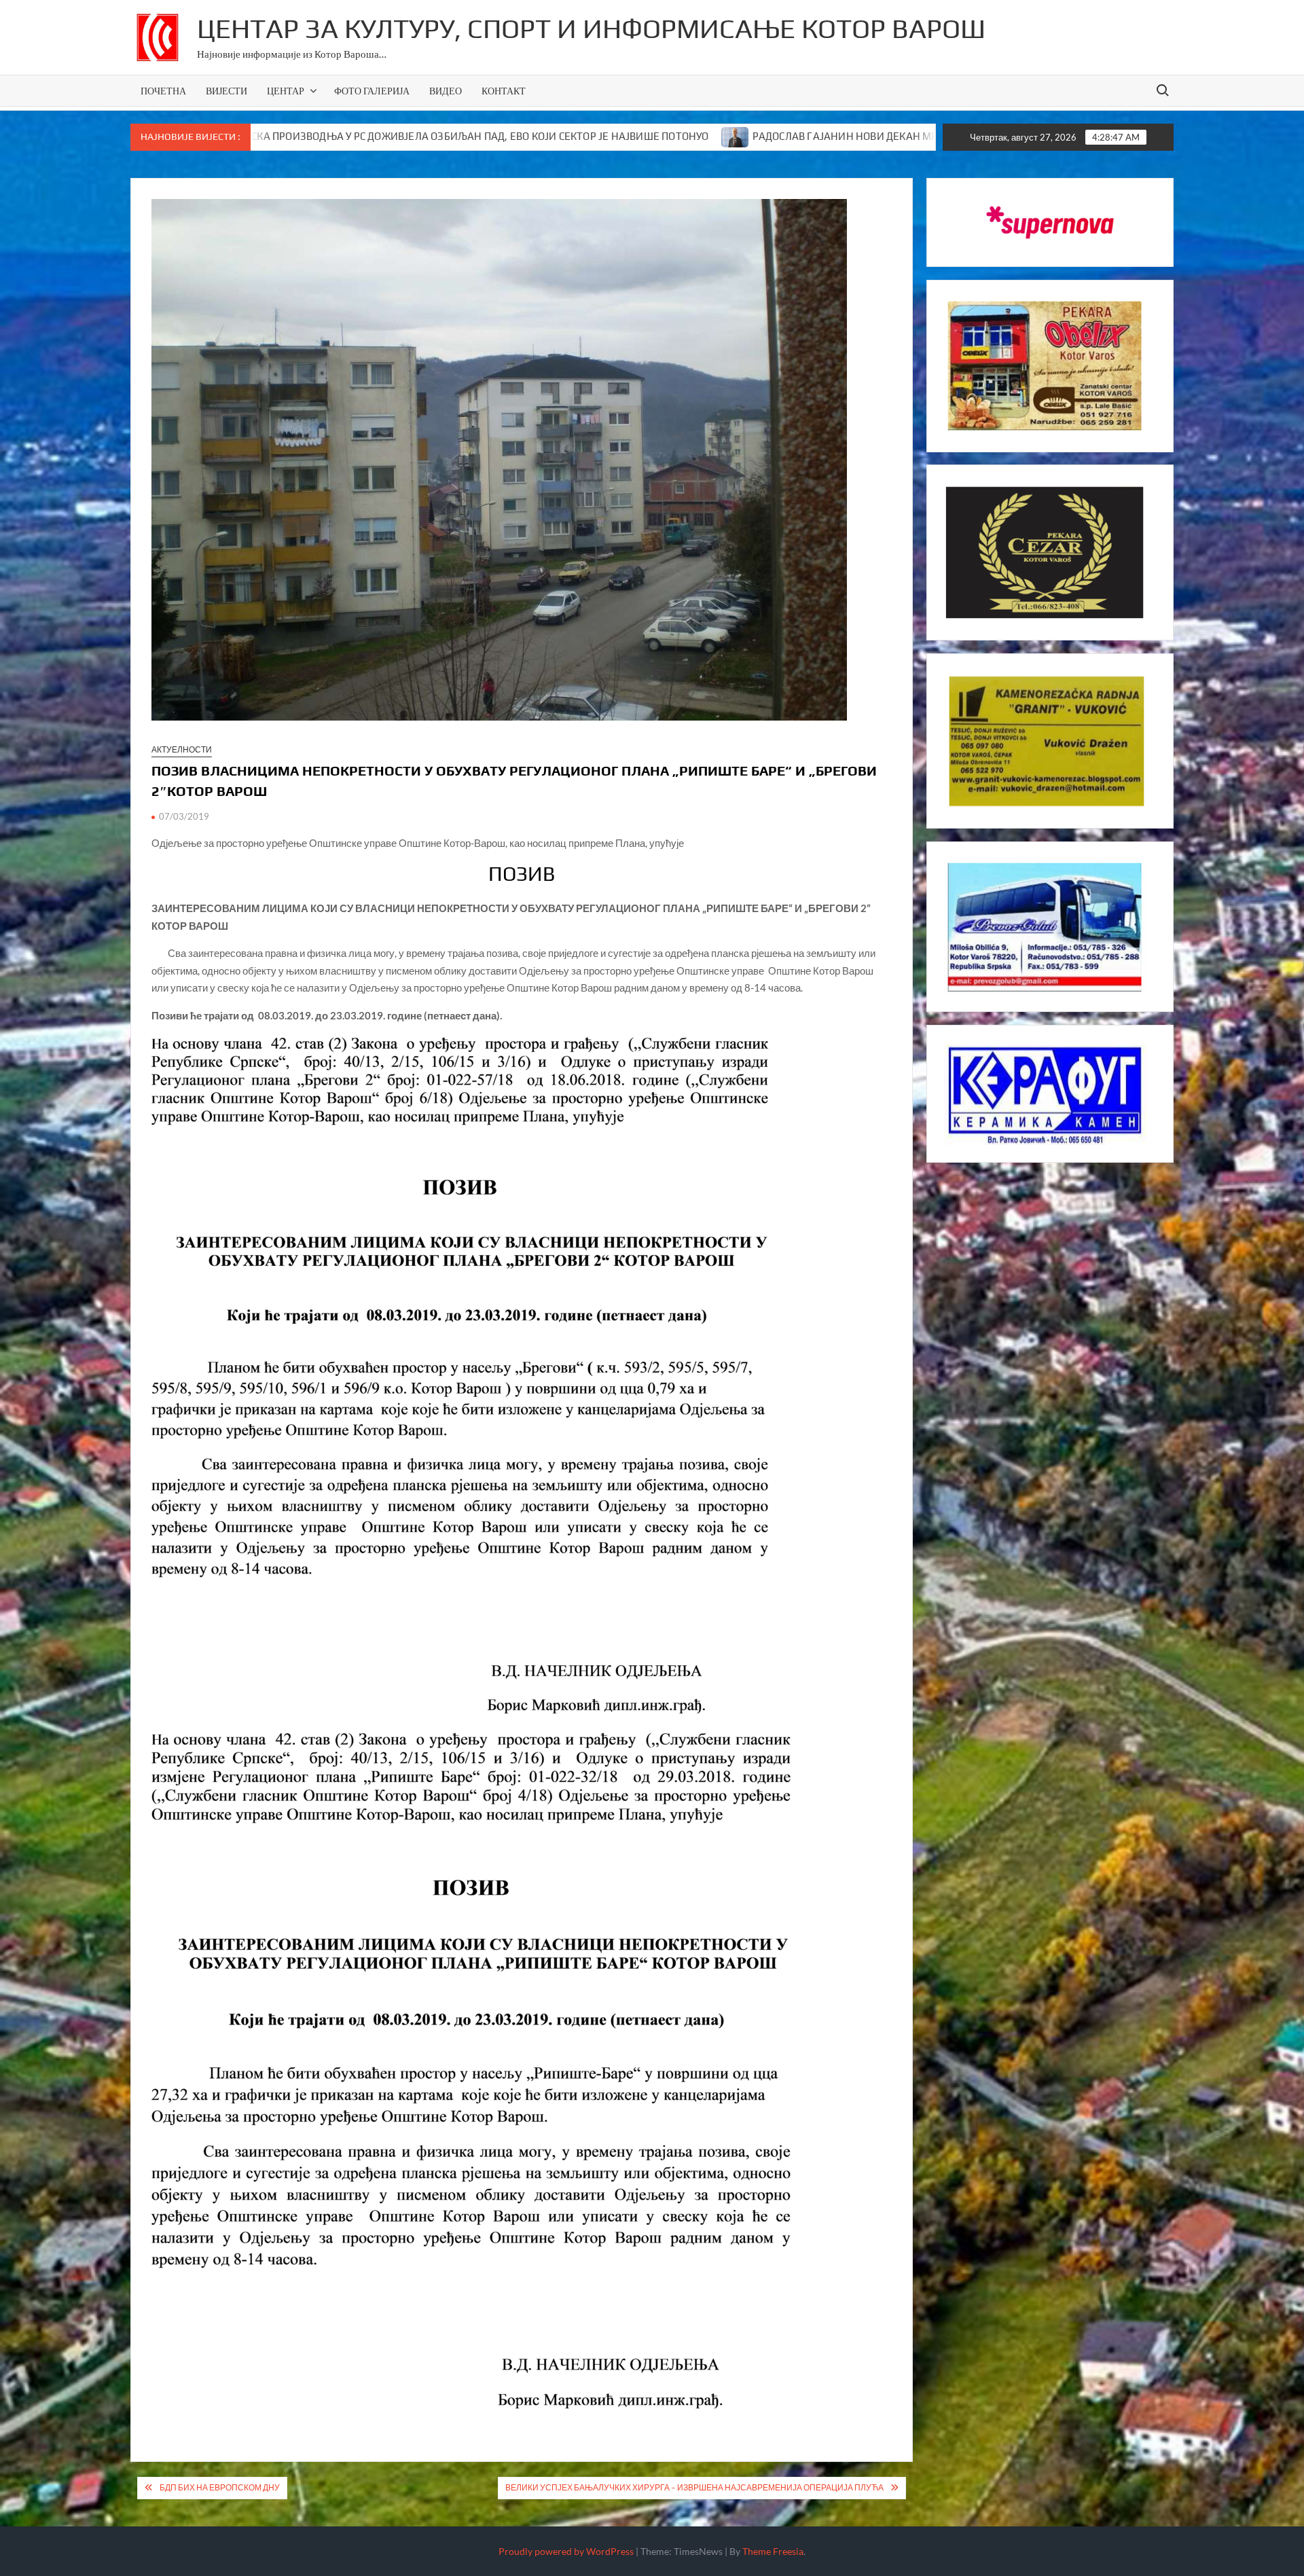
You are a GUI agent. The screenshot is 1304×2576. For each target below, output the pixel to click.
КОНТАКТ (504, 91)
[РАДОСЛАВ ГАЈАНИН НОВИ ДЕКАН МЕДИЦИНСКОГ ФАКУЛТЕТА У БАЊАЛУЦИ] (557, 136)
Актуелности (182, 749)
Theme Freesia (773, 2551)
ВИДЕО (446, 91)
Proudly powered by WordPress (566, 2551)
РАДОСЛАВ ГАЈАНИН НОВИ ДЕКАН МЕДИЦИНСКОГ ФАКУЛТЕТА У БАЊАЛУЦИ (761, 136)
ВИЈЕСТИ (227, 91)
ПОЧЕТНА (163, 91)
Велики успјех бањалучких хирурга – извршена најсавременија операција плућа (694, 2487)
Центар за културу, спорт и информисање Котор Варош (591, 29)
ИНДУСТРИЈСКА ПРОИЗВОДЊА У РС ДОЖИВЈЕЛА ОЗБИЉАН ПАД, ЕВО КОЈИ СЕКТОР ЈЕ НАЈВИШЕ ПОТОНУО (272, 136)
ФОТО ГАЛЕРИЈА (372, 91)
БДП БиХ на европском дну (220, 2487)
